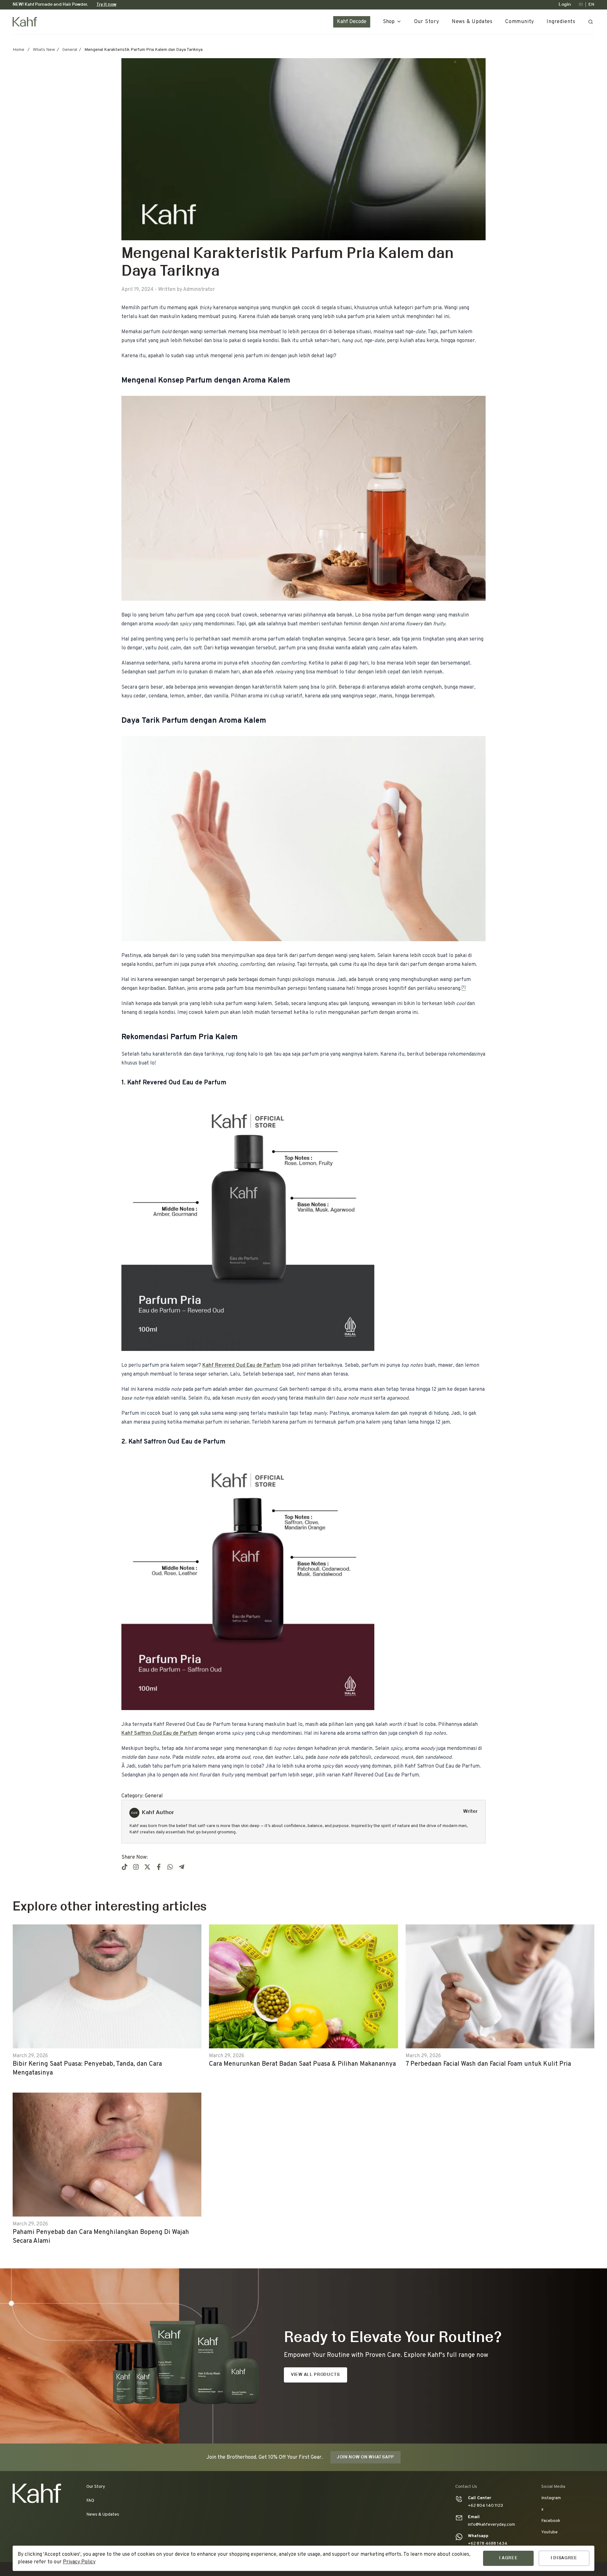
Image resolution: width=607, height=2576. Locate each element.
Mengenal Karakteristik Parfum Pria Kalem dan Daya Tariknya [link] (144, 50)
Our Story (427, 22)
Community (520, 22)
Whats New (44, 50)
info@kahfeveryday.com (491, 2525)
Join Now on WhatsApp (365, 2457)
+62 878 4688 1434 (488, 2544)
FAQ (90, 2501)
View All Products (315, 2375)
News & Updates (472, 22)
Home (18, 50)
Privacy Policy (79, 2562)
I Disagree (564, 2558)
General (70, 50)
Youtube (549, 2532)
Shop (389, 22)
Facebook (551, 2521)
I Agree (509, 2558)
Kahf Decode (352, 22)
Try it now (106, 5)
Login (565, 5)
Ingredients (561, 22)
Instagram (551, 2498)
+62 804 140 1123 (485, 2506)
